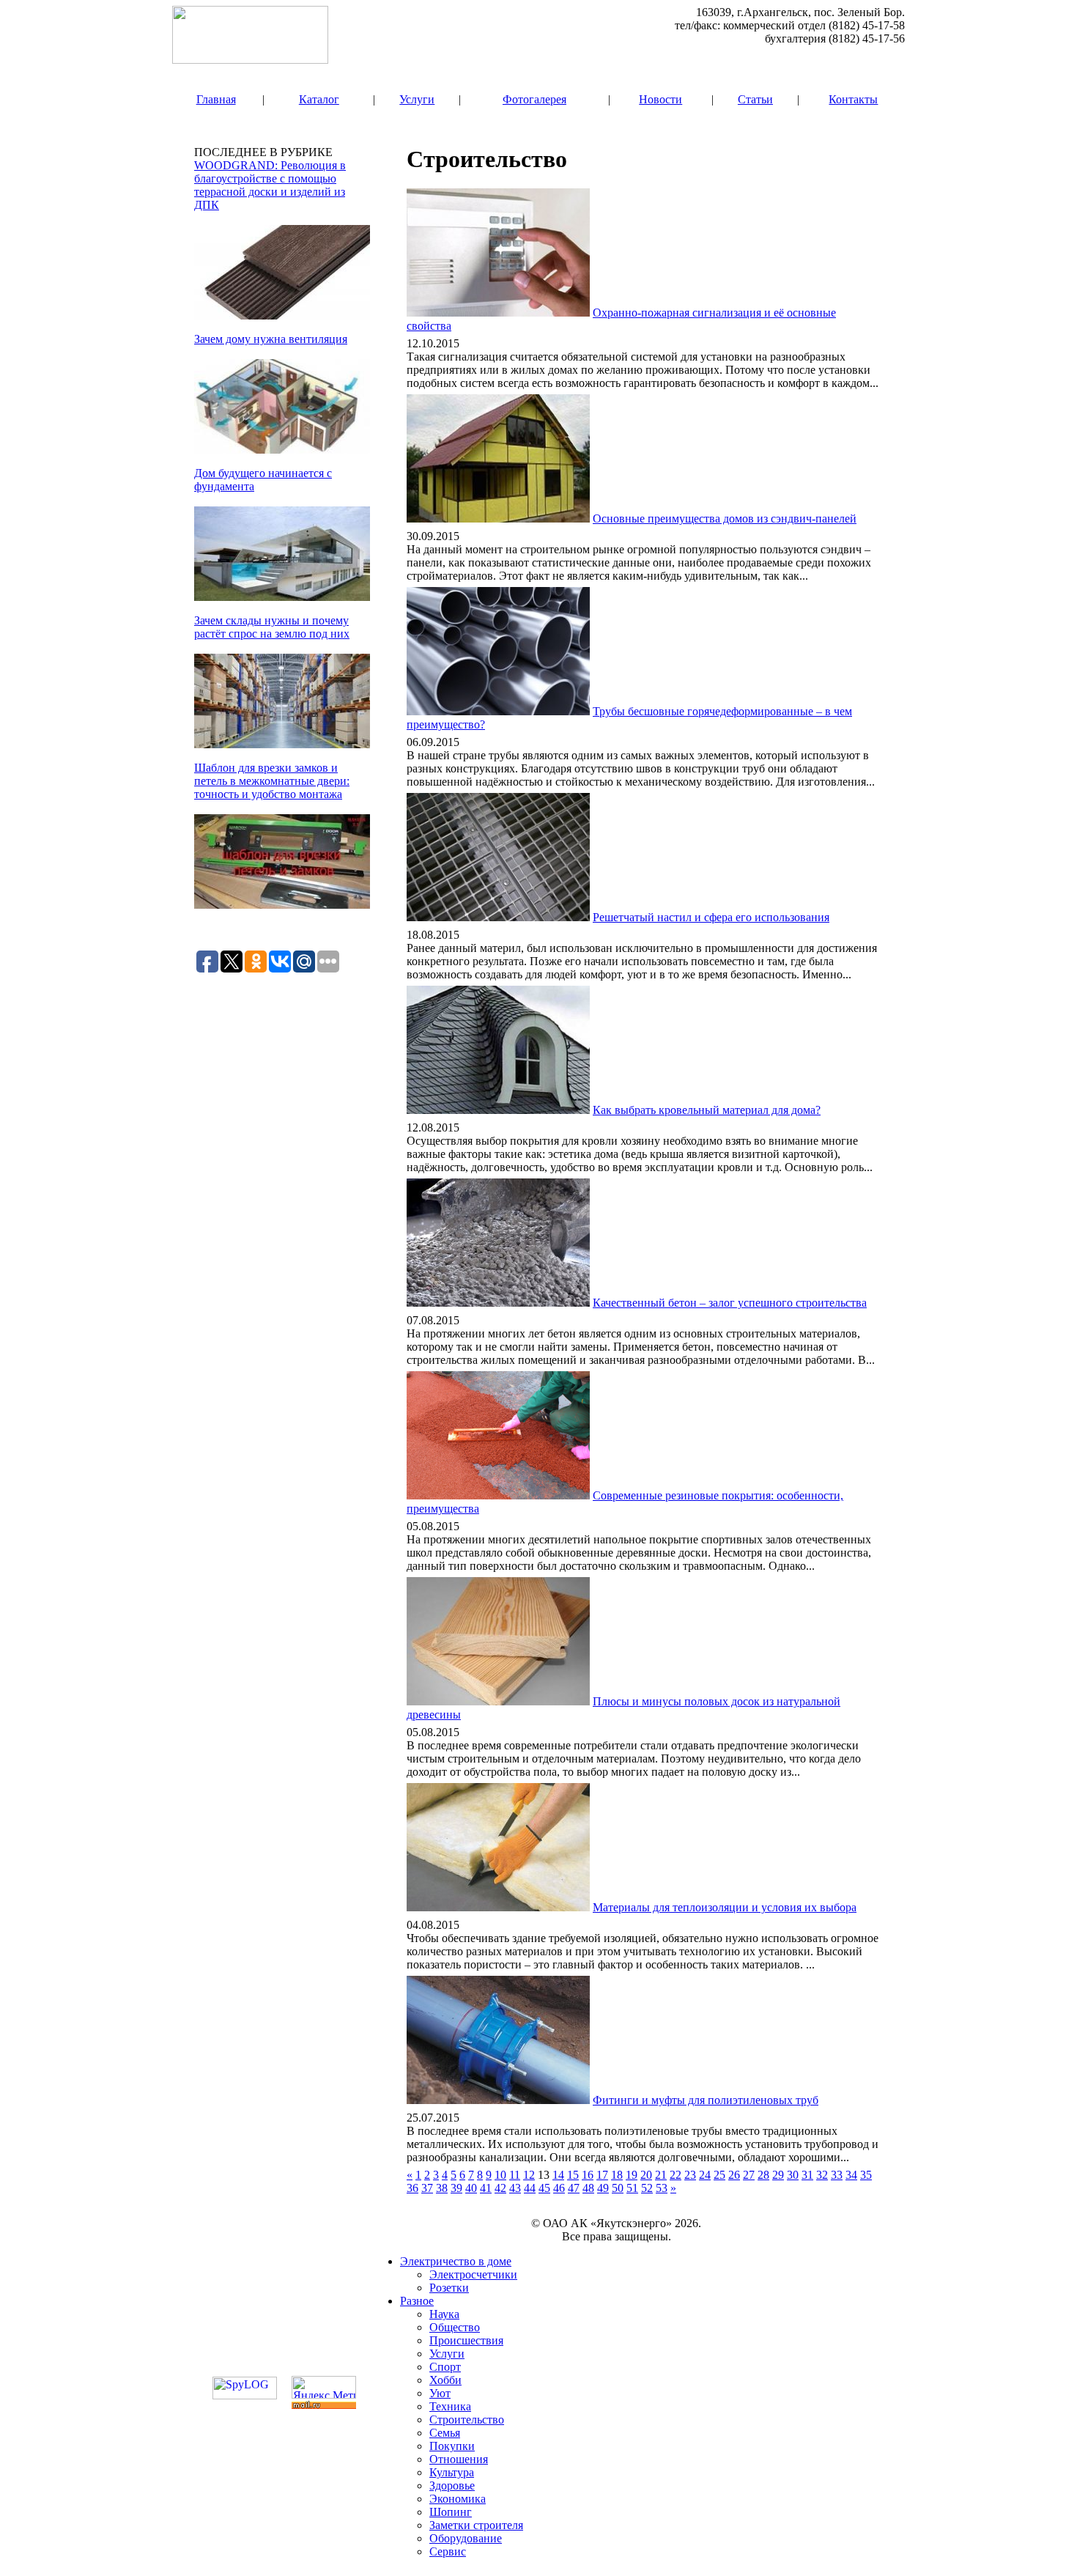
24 (705, 2175)
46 (559, 2188)
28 (763, 2175)
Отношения (459, 2459)
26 (734, 2175)
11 (515, 2175)
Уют (440, 2393)
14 (558, 2175)
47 (574, 2188)
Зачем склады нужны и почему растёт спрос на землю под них (272, 627)
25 (719, 2175)
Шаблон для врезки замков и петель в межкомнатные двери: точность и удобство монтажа (272, 781)
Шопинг (451, 2512)
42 (500, 2188)
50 (618, 2188)
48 (588, 2188)
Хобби (445, 2380)
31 (807, 2175)
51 (632, 2188)
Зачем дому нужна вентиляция (271, 339)
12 (529, 2175)
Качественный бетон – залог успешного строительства (730, 1303)
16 (588, 2175)
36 (412, 2188)
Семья (445, 2433)
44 (530, 2188)
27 (749, 2175)
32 (822, 2175)
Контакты (853, 99)
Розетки (449, 2288)
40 (471, 2188)
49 (603, 2188)
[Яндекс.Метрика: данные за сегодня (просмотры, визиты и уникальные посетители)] (324, 2387)
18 (617, 2175)
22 (676, 2175)
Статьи (755, 99)
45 (544, 2188)
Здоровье (452, 2485)
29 (778, 2175)
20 (646, 2175)
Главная (216, 99)
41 (486, 2188)
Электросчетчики (473, 2274)
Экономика (458, 2499)
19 (632, 2175)
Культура (452, 2472)
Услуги (417, 99)
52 (647, 2188)
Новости (660, 99)
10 (500, 2175)
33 (837, 2175)
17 (602, 2175)
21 (661, 2175)
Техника (450, 2406)
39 (456, 2188)
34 (851, 2175)
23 (690, 2175)
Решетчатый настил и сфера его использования (711, 917)
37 (427, 2188)
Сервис (448, 2551)
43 (515, 2188)
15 (573, 2175)
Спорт (445, 2367)
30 (793, 2175)
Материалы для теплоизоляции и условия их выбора (725, 1907)
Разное (417, 2301)
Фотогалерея (534, 99)
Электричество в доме (456, 2261)
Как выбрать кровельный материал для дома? (707, 1110)
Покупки (452, 2446)
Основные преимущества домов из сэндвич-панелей (725, 518)
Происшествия (466, 2340)
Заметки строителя (476, 2525)
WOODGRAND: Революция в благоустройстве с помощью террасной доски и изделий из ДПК (270, 185)
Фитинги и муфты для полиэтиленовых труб (706, 2100)
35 (866, 2175)
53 (662, 2188)
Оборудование (466, 2538)
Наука (444, 2314)
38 (442, 2188)
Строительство (467, 2420)
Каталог (319, 99)
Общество (455, 2327)
